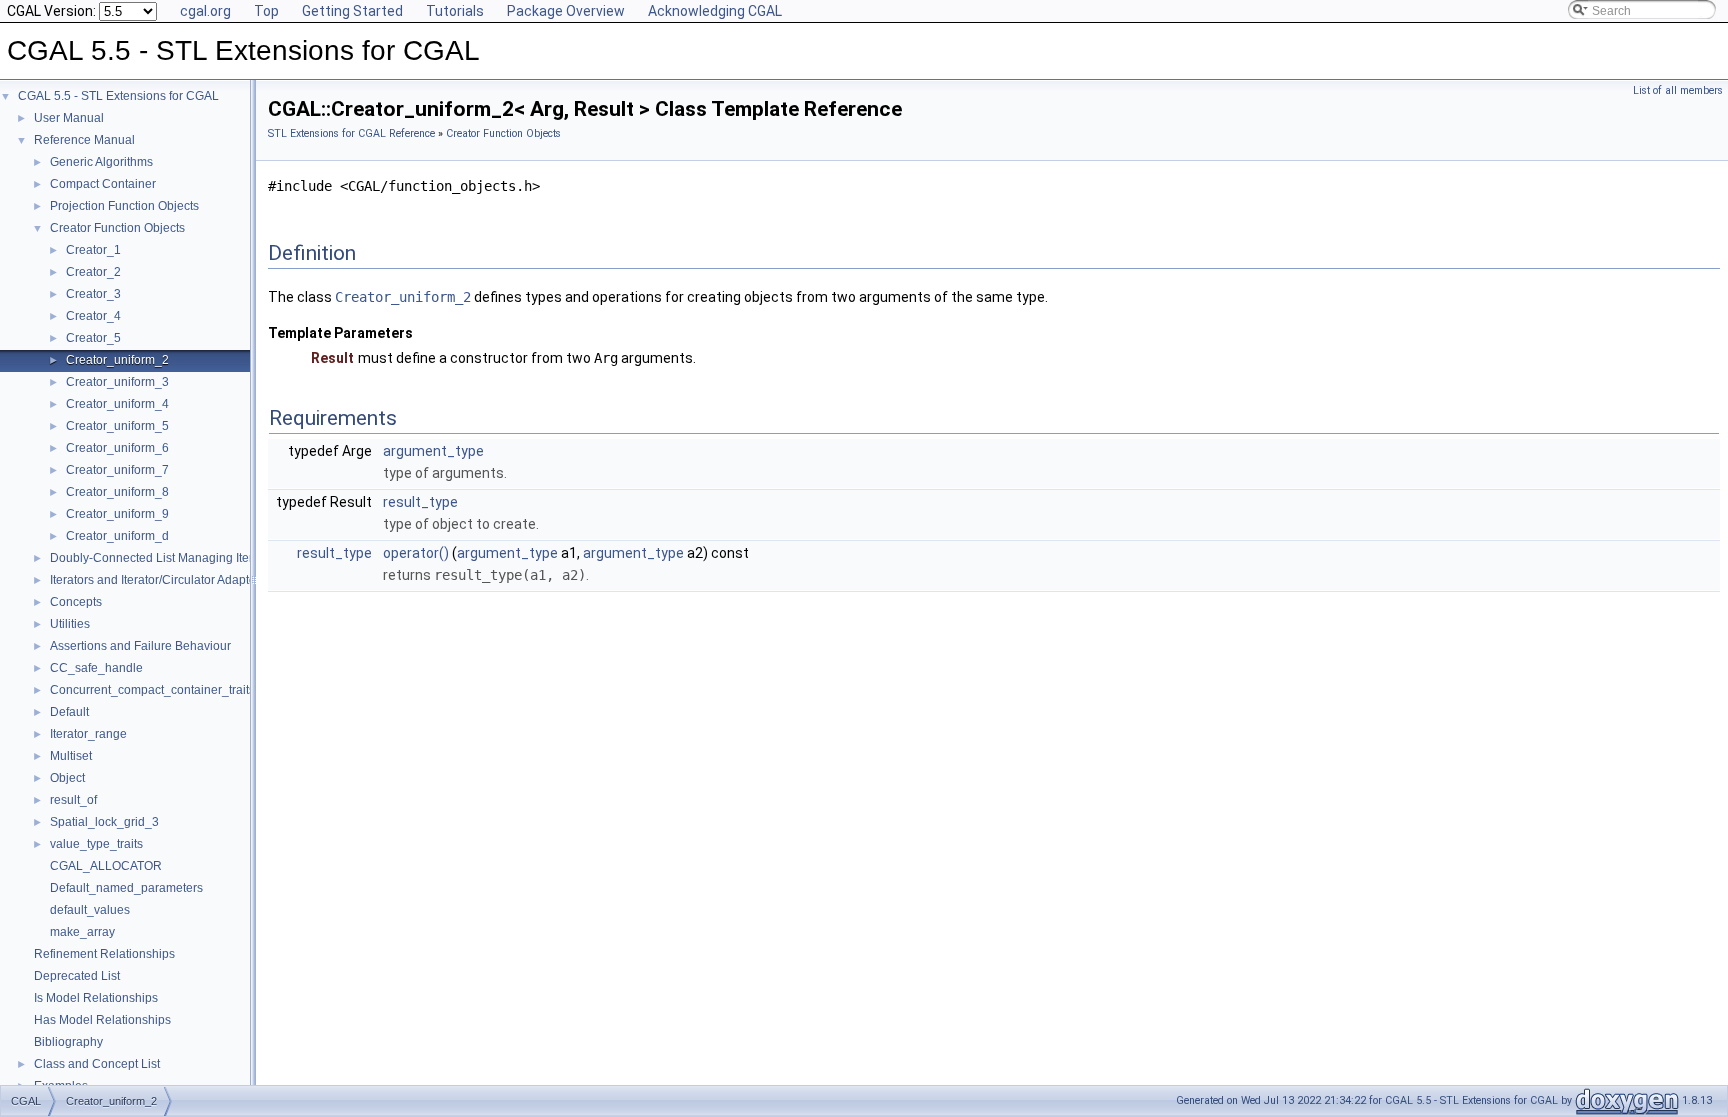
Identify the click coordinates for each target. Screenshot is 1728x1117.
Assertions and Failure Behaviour (140, 646)
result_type (420, 502)
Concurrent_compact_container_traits (152, 690)
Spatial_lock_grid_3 (104, 822)
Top (266, 11)
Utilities (70, 624)
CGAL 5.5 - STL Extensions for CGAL (118, 96)
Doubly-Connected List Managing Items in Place (181, 558)
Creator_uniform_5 (117, 426)
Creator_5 (93, 338)
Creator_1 (93, 250)
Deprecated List (77, 976)
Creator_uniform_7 (117, 470)
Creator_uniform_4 (117, 404)
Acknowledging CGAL (715, 11)
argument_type (433, 451)
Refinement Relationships (104, 954)
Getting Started (352, 11)
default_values (90, 910)
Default (69, 712)
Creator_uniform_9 (117, 514)
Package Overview (566, 11)
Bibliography (68, 1042)
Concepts (76, 602)
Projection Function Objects (124, 206)
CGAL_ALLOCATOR (106, 866)
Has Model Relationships (102, 1020)
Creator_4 (93, 316)
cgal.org (205, 11)
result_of (73, 800)
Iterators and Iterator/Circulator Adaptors (158, 580)
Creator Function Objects (117, 228)
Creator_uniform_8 (117, 492)
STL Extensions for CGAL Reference (351, 133)
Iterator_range (88, 734)
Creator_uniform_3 (117, 382)
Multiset (71, 756)
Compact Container (103, 184)
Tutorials (455, 11)
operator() (416, 553)
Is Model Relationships (96, 998)
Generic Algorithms (101, 162)
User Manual (69, 118)
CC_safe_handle (96, 668)
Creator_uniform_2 (117, 360)
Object (67, 778)
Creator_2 (93, 272)
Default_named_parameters (126, 888)
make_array (82, 932)
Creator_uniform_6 (117, 448)
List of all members (1678, 90)
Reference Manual (84, 140)
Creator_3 (93, 294)
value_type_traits (96, 844)
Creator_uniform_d (117, 536)
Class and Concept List (97, 1064)
